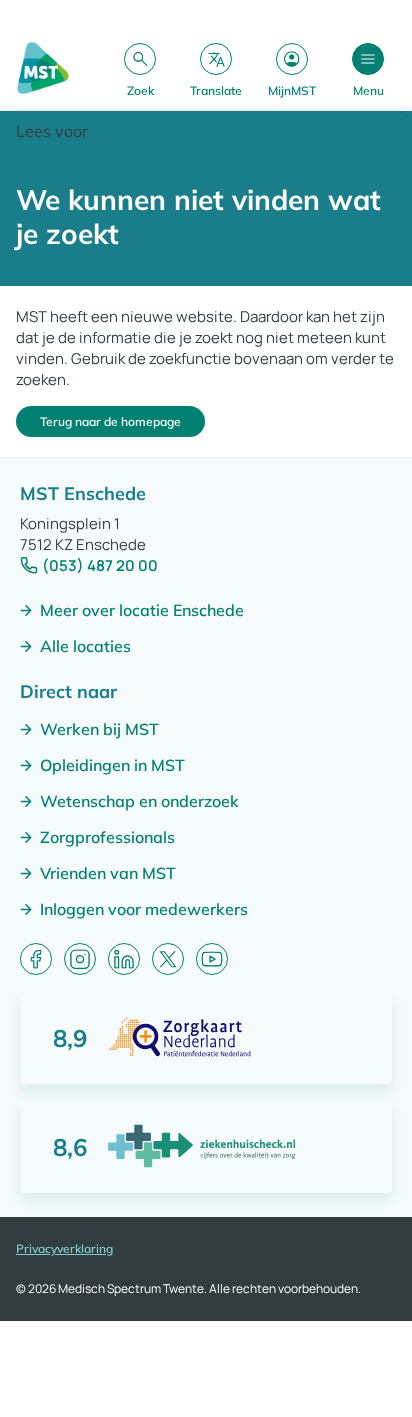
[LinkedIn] (124, 959)
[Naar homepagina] (43, 69)
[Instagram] (80, 959)
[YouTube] (212, 959)
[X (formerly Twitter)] (168, 959)
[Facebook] (36, 959)
